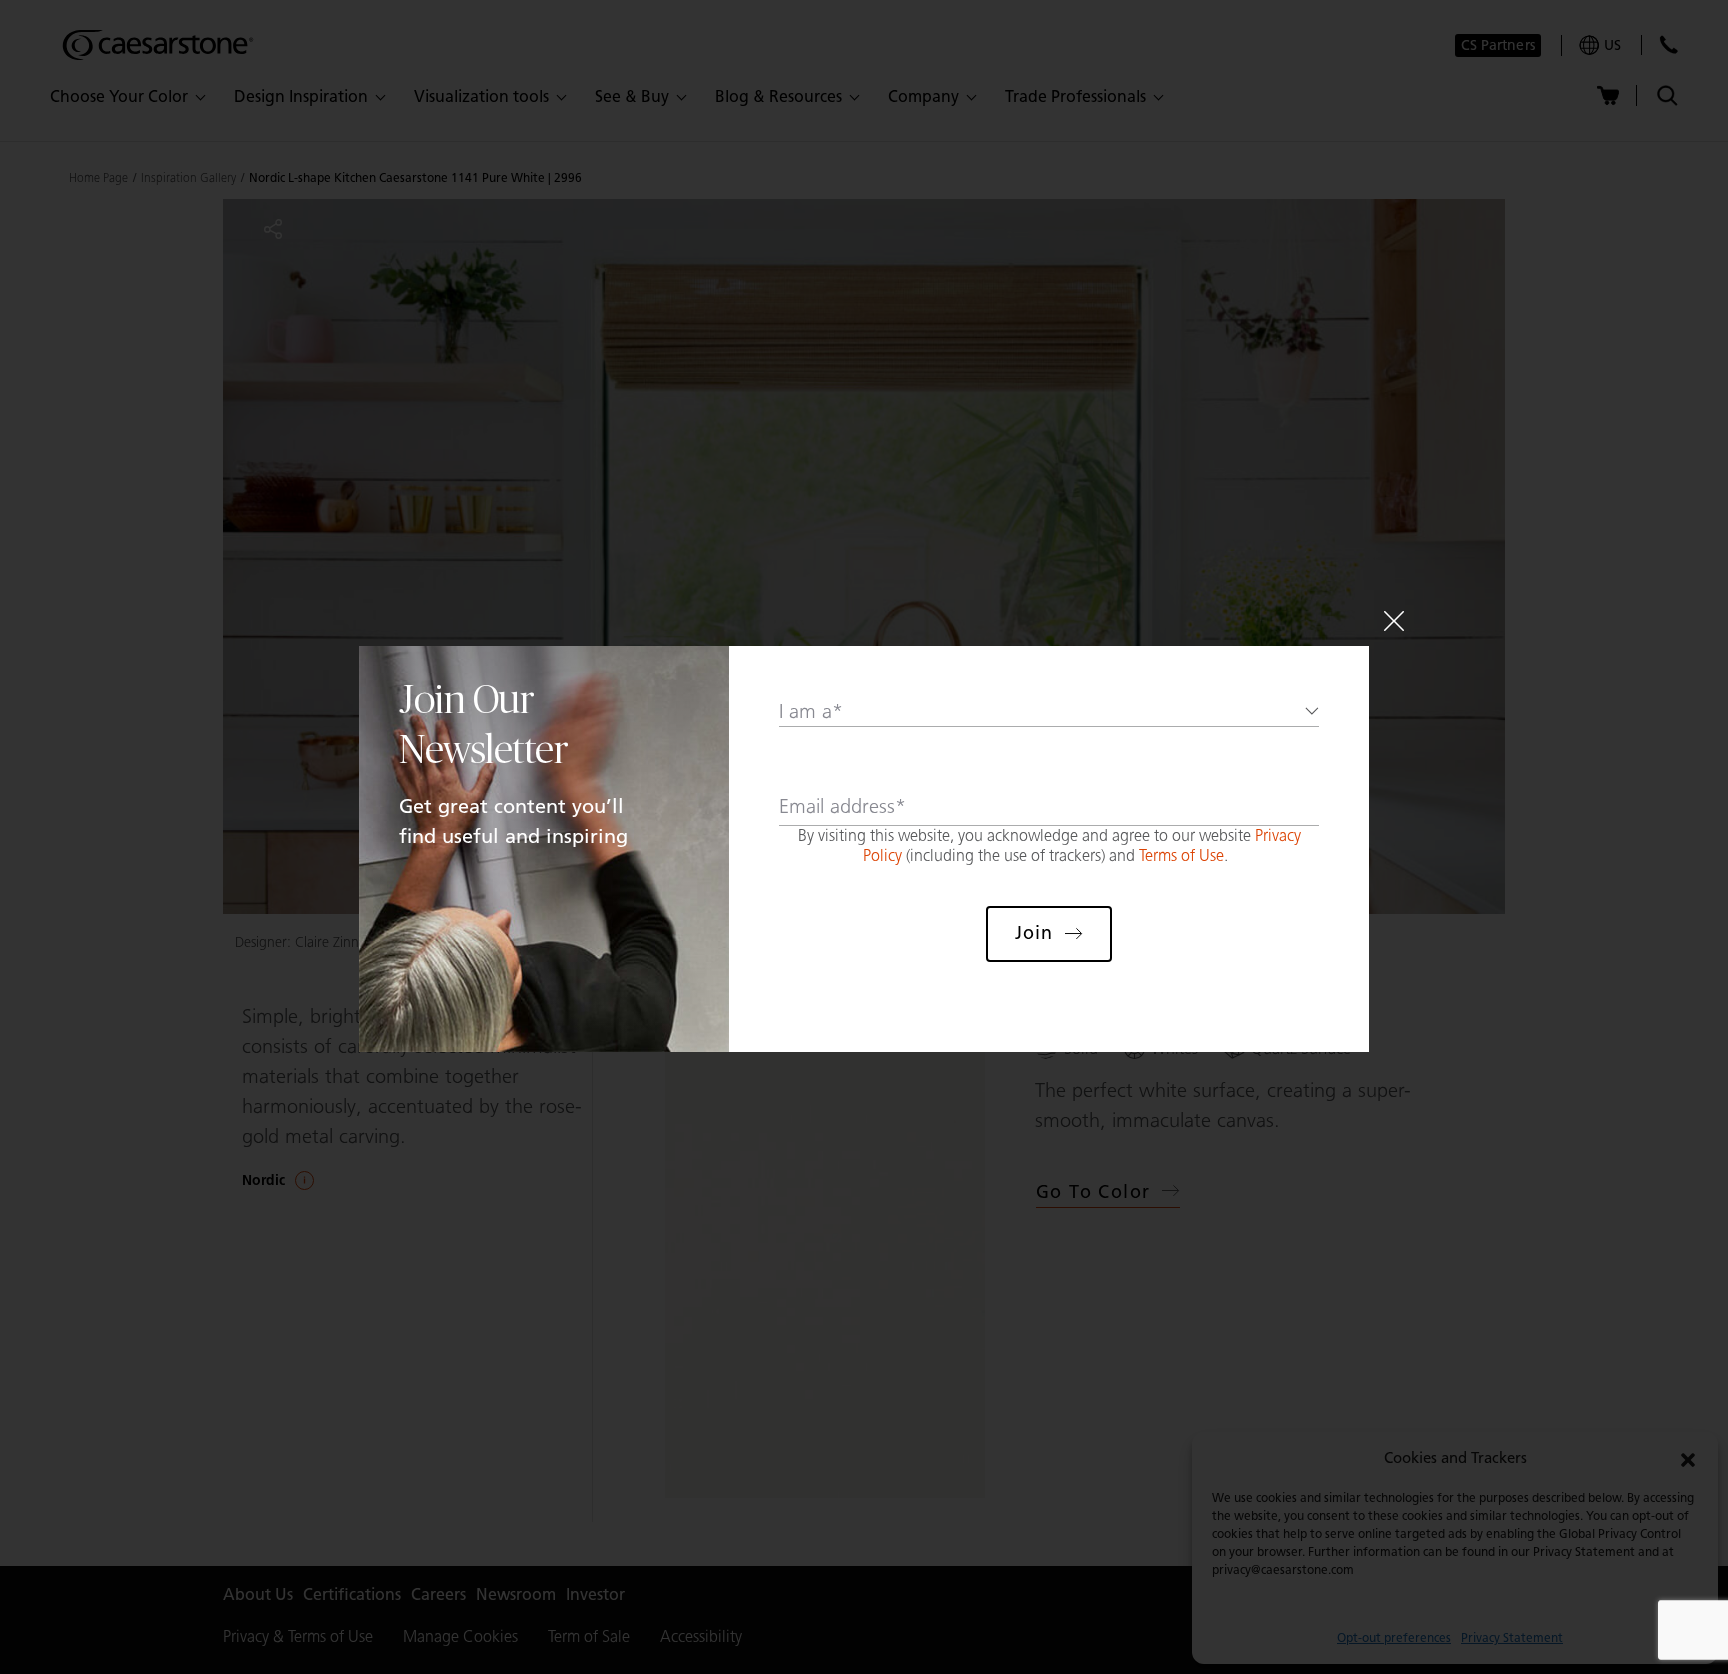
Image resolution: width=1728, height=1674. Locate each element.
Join (1034, 933)
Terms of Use (1181, 855)
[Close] (1394, 621)
